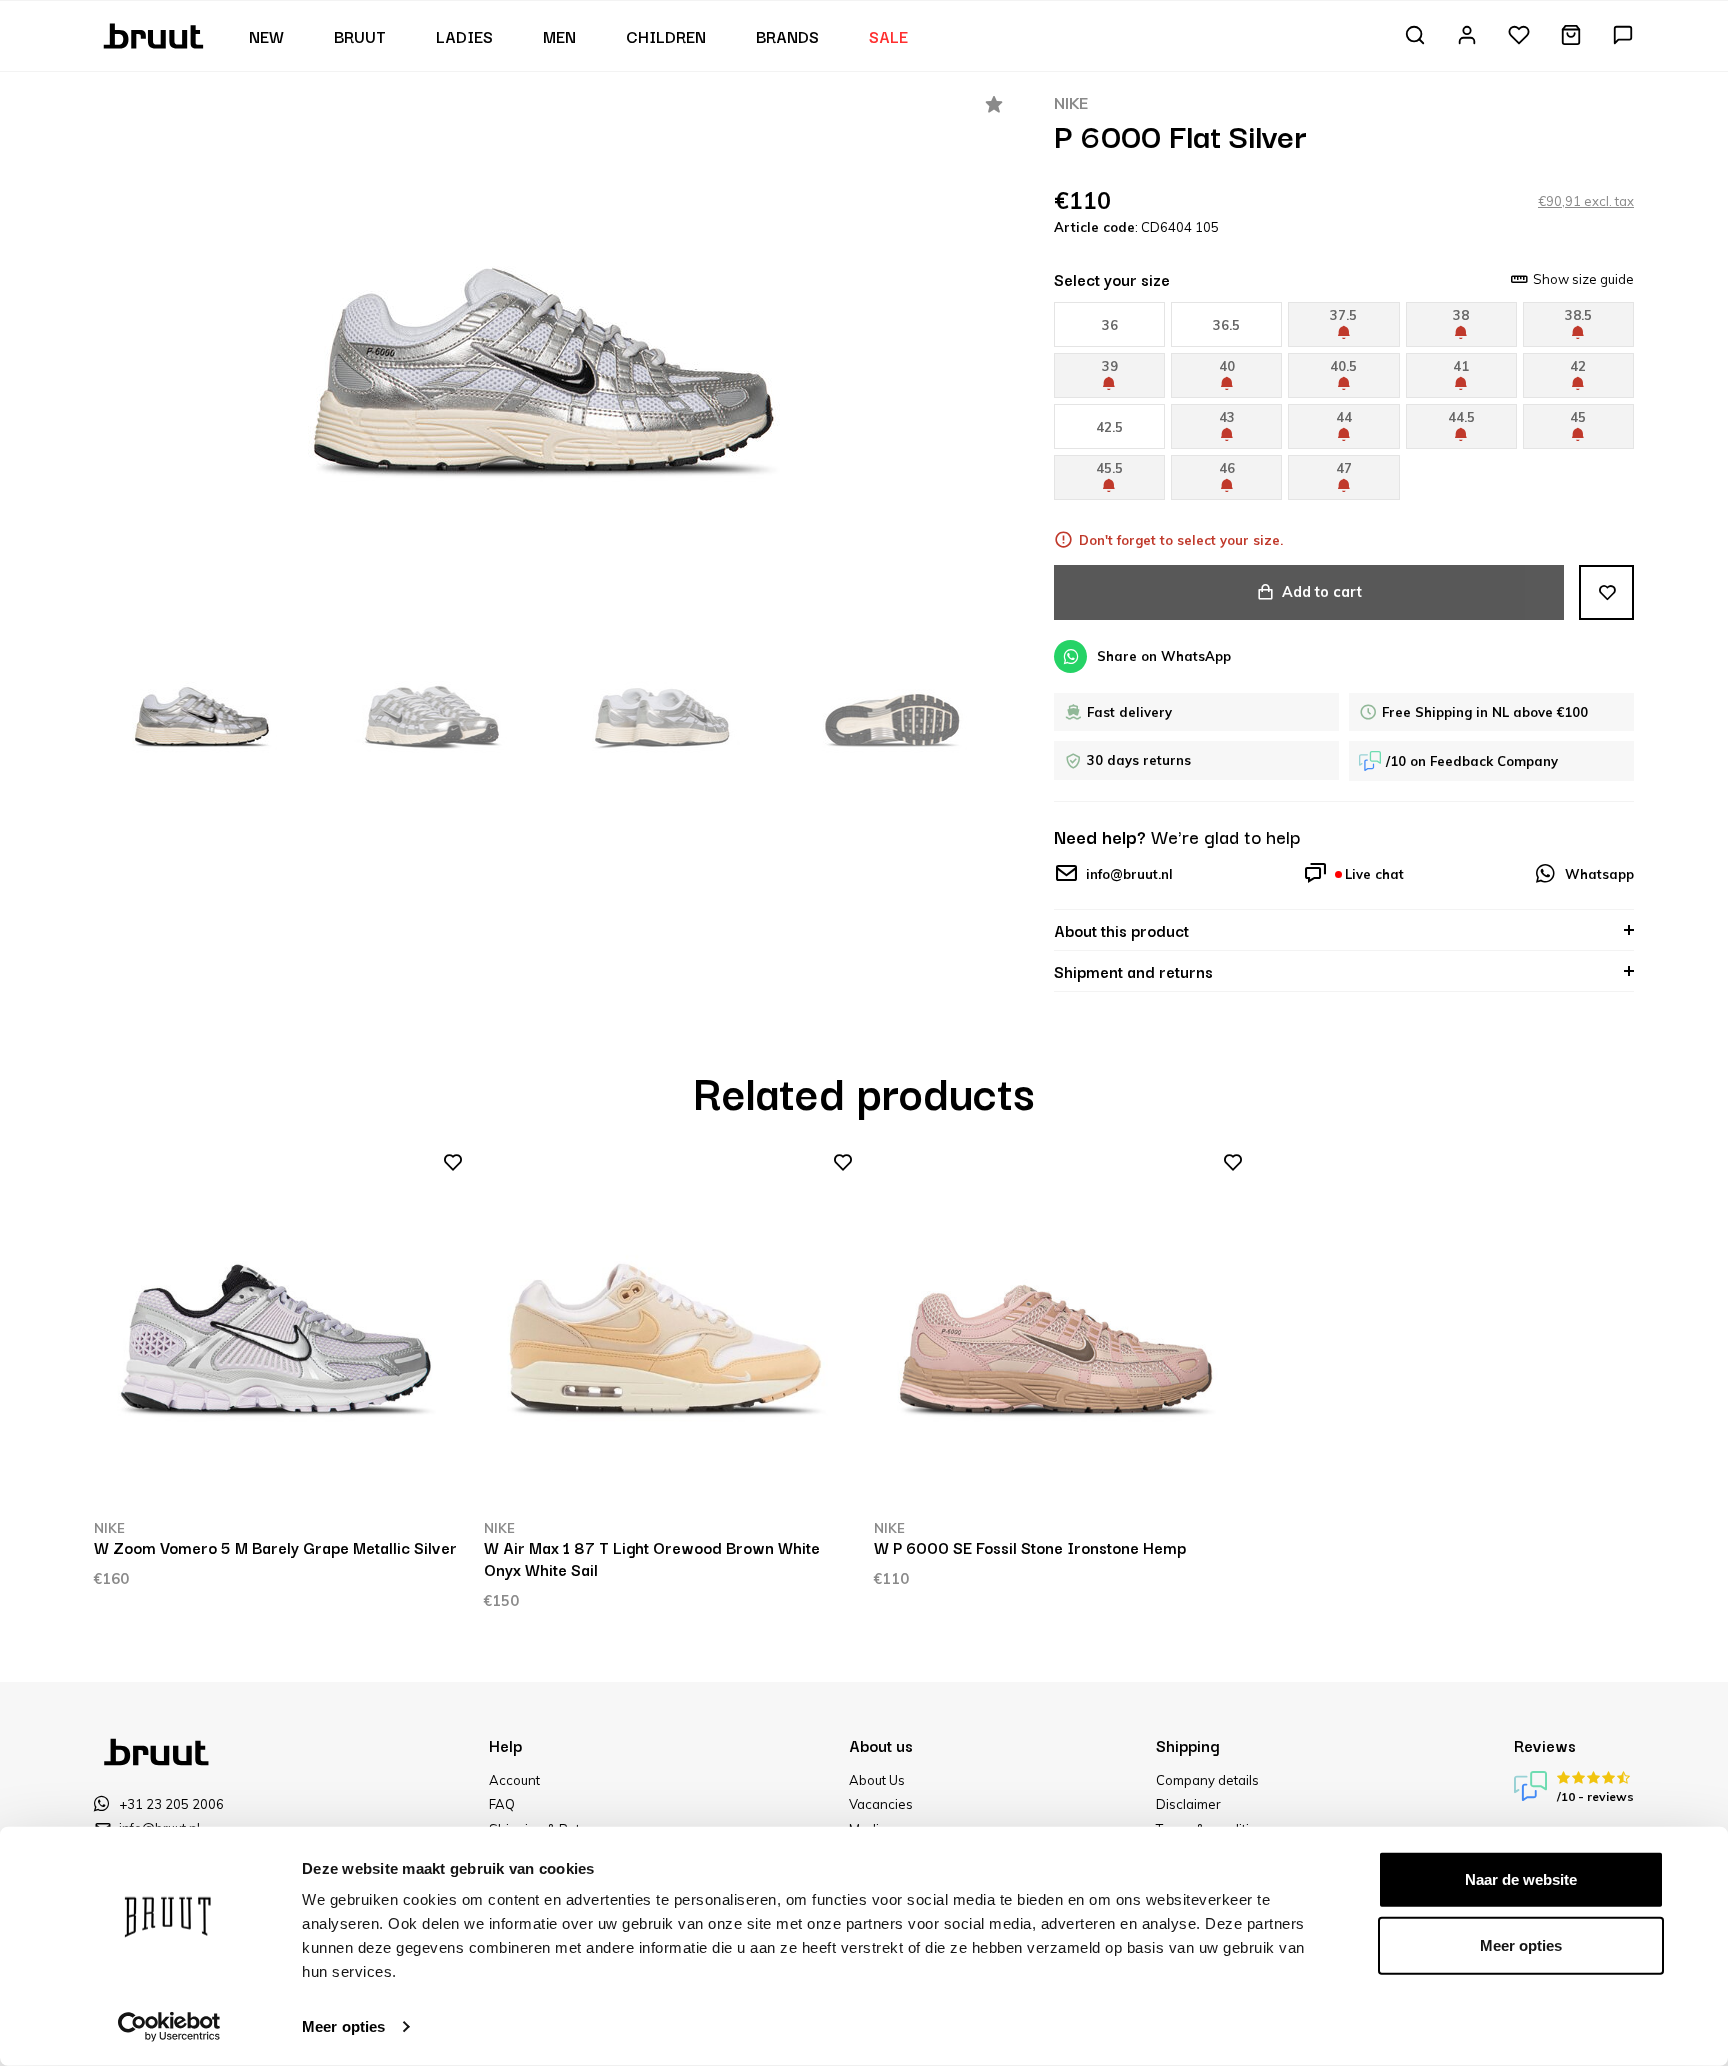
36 (1110, 325)
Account (514, 1780)
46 (1227, 468)
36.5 (1226, 325)
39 (1110, 366)
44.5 (1461, 417)
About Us (877, 1780)
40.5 (1343, 366)
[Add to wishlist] (1606, 592)
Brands (787, 36)
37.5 (1343, 315)
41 (1461, 366)
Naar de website (1521, 1879)
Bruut (360, 36)
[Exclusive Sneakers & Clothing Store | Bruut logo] (155, 34)
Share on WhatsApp (1164, 656)
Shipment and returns (1133, 971)
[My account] (1467, 36)
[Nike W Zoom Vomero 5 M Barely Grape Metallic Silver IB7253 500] (279, 1334)
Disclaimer (1188, 1804)
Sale (888, 36)
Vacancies (881, 1804)
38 (1461, 315)
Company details (1207, 1780)
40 (1227, 366)
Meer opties (343, 2026)
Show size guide (1583, 279)
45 (1578, 417)
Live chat (1374, 874)
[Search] (1415, 36)
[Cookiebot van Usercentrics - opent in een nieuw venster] (169, 2027)
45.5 (1109, 468)
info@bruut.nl (1129, 874)
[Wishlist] (1519, 36)
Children (666, 36)
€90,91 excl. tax (1586, 201)
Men (559, 36)
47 (1344, 468)
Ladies (464, 36)
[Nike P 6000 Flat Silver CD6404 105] (549, 356)
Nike (1071, 103)
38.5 (1578, 315)
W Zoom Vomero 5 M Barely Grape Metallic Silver (275, 1547)
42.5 (1109, 427)
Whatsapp (1599, 874)
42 (1578, 366)
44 (1344, 417)
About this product (1121, 930)
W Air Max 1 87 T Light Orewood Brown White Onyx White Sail (652, 1558)
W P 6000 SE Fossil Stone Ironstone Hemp (1030, 1547)
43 (1227, 417)
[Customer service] (1623, 36)
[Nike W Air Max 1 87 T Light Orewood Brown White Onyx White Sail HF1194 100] (669, 1334)
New (266, 36)
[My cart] (1571, 36)
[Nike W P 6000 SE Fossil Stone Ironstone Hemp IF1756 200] (1059, 1334)
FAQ (502, 1804)
